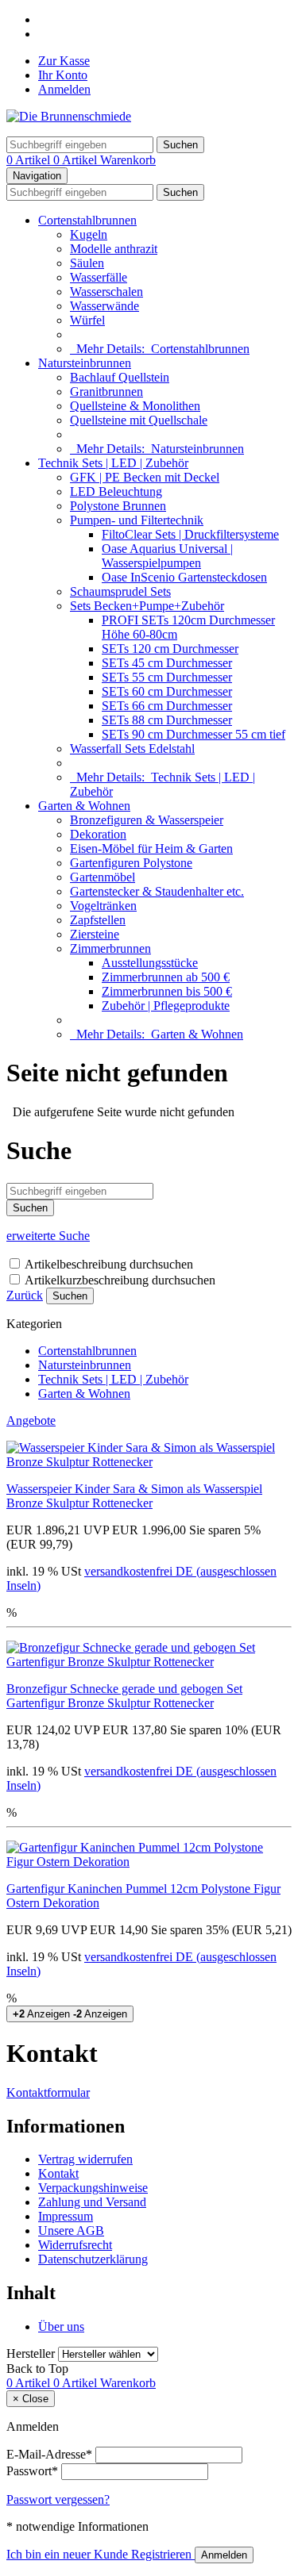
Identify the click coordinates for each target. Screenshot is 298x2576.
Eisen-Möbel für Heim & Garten (151, 848)
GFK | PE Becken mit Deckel (145, 477)
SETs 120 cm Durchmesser (170, 649)
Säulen (87, 263)
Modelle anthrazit (114, 249)
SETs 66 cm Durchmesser (167, 706)
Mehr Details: (160, 349)
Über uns (61, 2326)
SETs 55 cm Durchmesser (167, 677)
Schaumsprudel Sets (120, 591)
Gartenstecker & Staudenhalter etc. (157, 891)
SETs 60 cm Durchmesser (167, 691)
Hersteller (31, 2353)
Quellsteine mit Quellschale (139, 420)
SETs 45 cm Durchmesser (167, 663)
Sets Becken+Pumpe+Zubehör (147, 606)
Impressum (66, 2216)
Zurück (25, 1295)
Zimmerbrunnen (110, 948)
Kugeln (89, 234)
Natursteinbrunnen (85, 363)
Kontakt (58, 2173)
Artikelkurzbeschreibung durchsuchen (120, 1280)
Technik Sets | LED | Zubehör (113, 463)
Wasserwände (104, 306)
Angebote (31, 1420)
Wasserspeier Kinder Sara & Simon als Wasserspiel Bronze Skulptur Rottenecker (134, 1496)
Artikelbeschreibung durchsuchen (109, 1264)
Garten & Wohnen (84, 806)
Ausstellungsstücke (150, 963)
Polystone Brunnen (118, 506)
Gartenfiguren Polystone (131, 863)
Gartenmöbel (103, 877)
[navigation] (37, 2369)
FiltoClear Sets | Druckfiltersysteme (190, 534)
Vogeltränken (103, 906)
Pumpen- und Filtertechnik (137, 520)
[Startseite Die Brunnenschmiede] (69, 116)
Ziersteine (95, 934)
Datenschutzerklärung (93, 2259)
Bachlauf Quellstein (120, 377)
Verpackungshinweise (93, 2188)
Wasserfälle (99, 277)
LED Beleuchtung (116, 491)
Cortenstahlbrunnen (87, 220)
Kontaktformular (48, 2092)
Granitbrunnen (106, 392)
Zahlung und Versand (92, 2202)
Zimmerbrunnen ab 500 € (166, 977)
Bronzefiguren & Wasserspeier (147, 820)
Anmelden (64, 89)
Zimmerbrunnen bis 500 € (167, 991)
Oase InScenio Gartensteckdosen (184, 577)
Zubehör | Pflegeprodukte (166, 1006)
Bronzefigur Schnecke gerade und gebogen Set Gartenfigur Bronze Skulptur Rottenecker (124, 1696)
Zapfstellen (98, 920)
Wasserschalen (106, 292)
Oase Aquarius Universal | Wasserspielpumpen (167, 556)
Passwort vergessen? (58, 2499)
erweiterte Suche (48, 1236)
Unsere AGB (71, 2230)
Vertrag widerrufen (85, 2159)
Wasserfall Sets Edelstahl (132, 749)
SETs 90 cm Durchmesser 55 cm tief (194, 734)
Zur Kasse (64, 61)
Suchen (70, 1296)
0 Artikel (30, 160)
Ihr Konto (63, 75)
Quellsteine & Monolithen (135, 406)
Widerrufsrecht (75, 2245)
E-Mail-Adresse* (49, 2454)
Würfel (87, 320)
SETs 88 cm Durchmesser (167, 720)
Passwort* (32, 2471)
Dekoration (98, 834)
